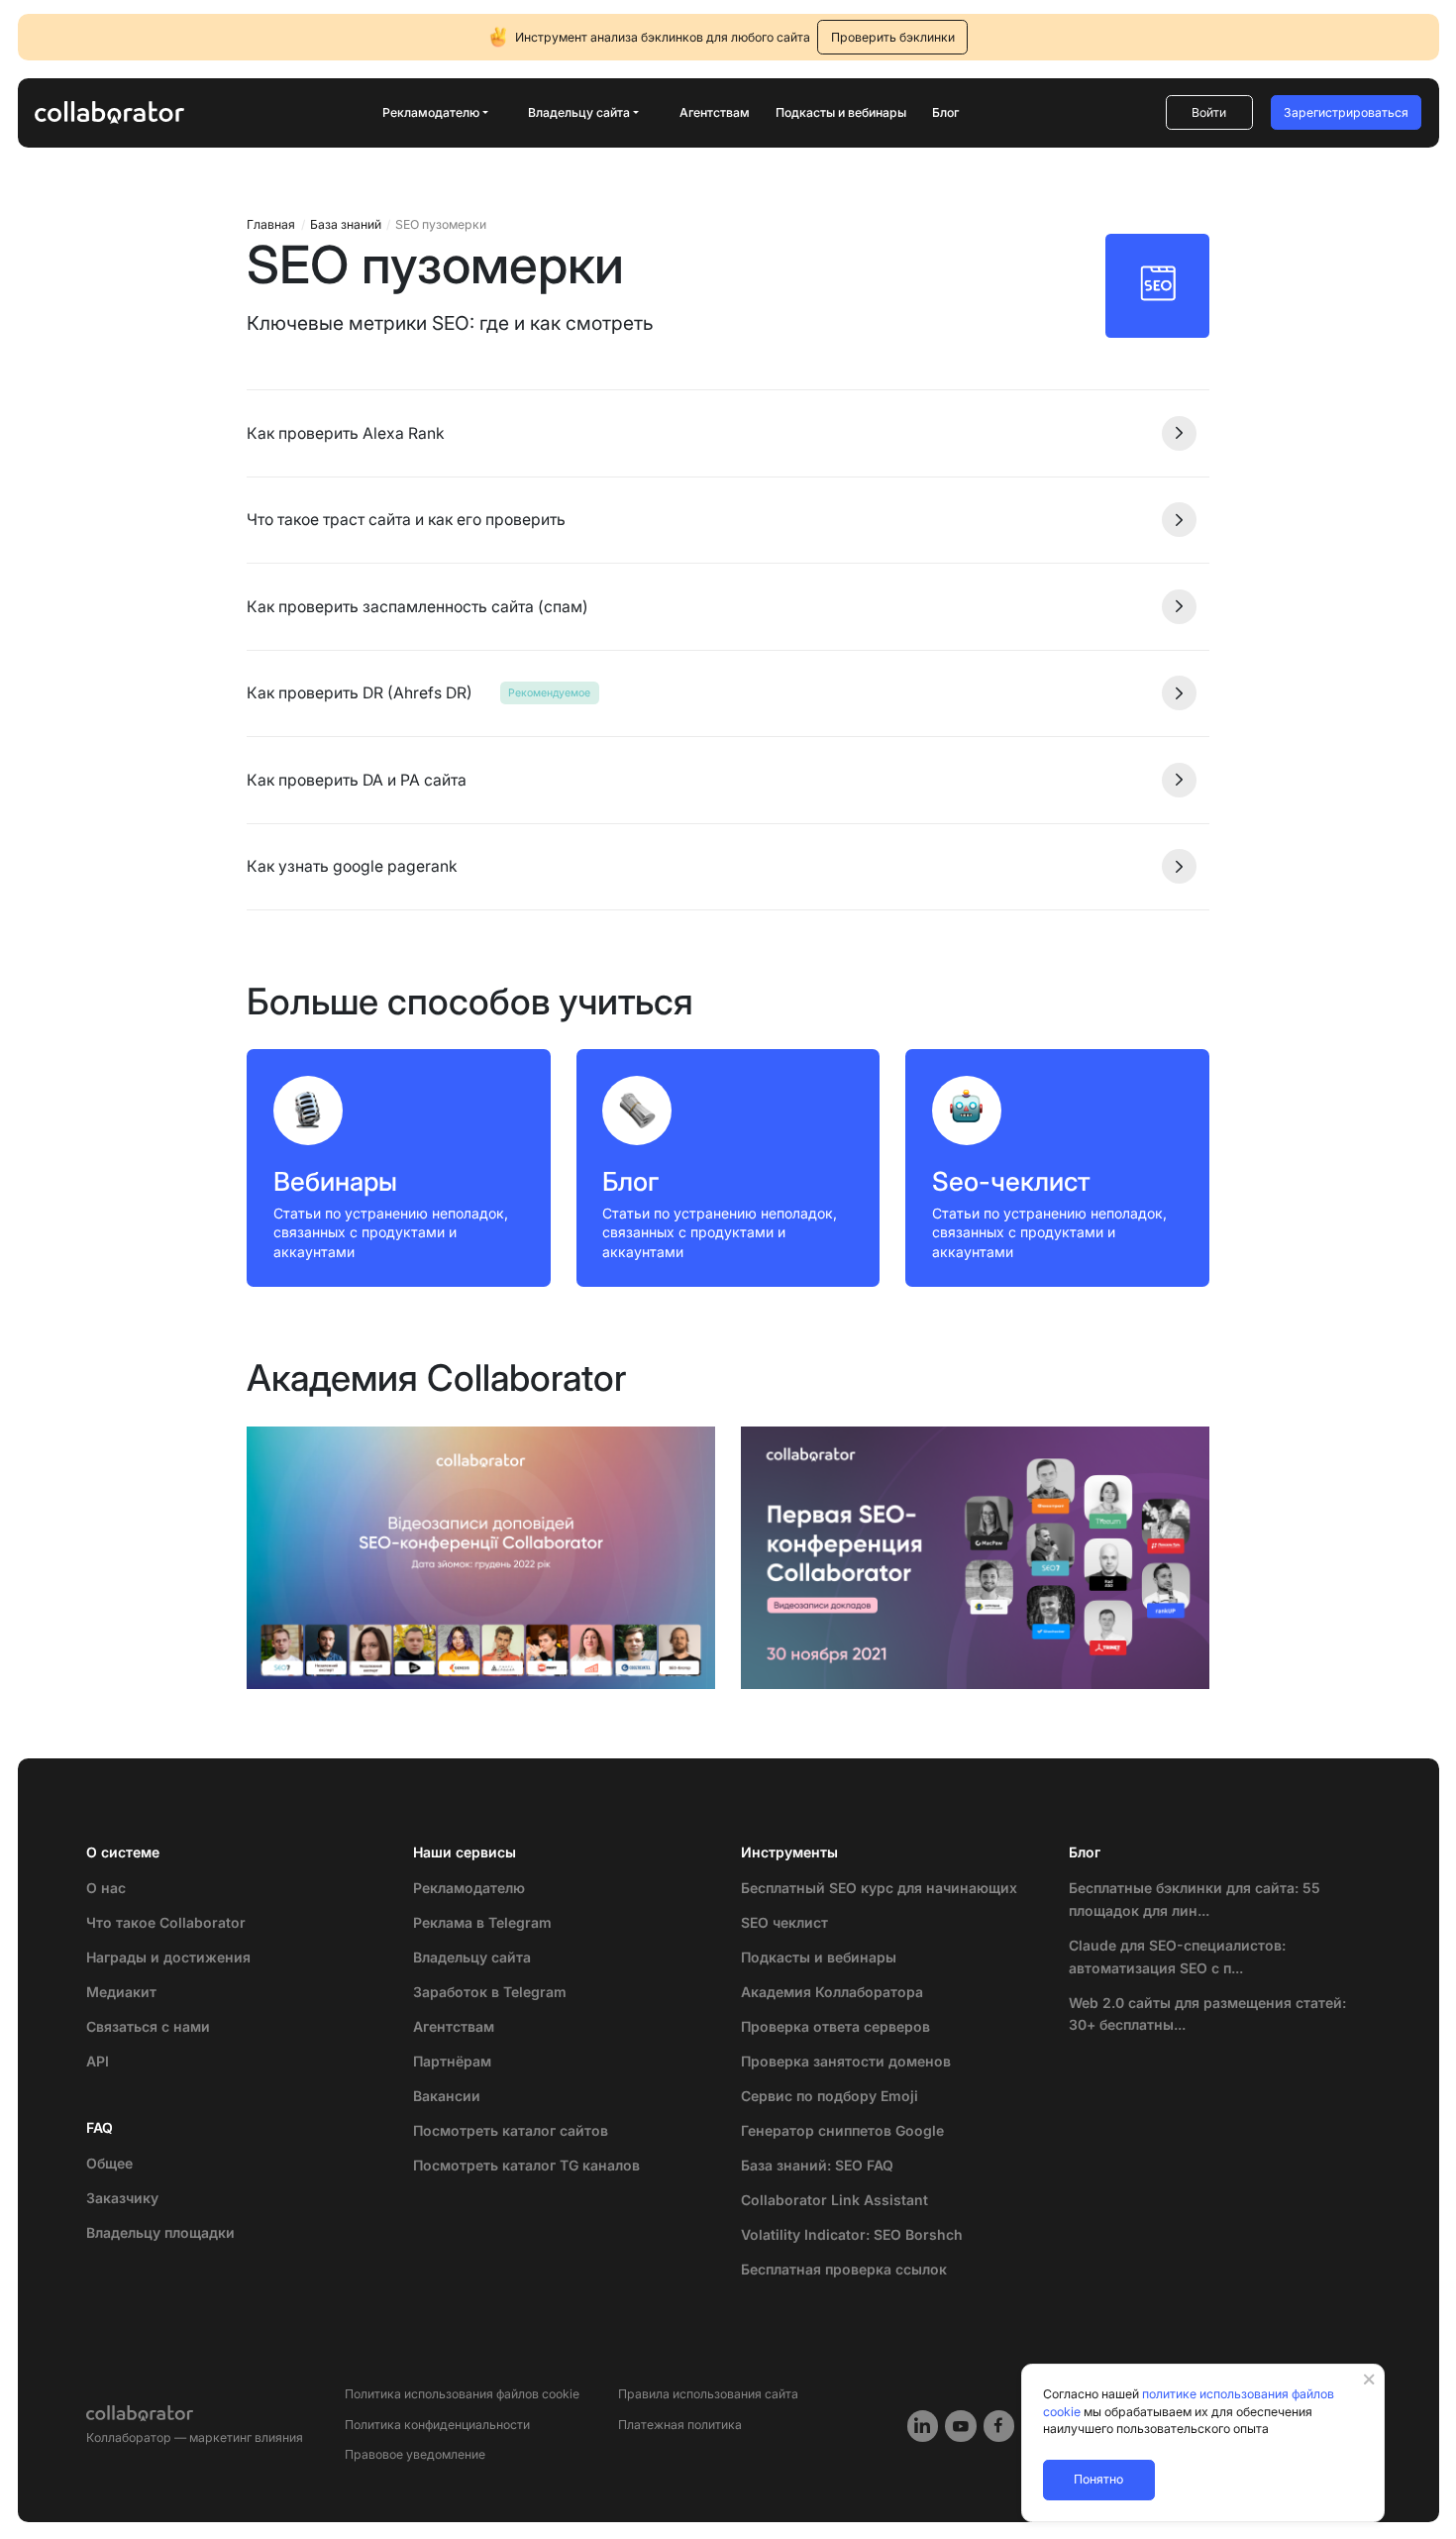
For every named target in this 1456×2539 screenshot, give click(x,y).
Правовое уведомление (415, 2454)
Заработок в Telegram (490, 1992)
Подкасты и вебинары (841, 112)
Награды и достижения (168, 1957)
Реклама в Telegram (482, 1922)
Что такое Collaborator (166, 1922)
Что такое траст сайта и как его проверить (406, 520)
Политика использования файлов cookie (462, 2394)
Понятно (1098, 2479)
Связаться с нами (148, 2026)
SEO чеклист (784, 1922)
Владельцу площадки (160, 2232)
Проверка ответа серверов (835, 2026)
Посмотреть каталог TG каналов (526, 2165)
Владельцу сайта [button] (579, 112)
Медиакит (121, 1992)
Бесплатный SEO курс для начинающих (879, 1888)
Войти (1209, 112)
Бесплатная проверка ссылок (844, 2269)
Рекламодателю (469, 1888)
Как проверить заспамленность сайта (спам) (417, 607)
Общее (109, 2163)
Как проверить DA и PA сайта (357, 780)
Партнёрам (452, 2061)
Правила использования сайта (708, 2394)
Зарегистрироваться (1346, 112)
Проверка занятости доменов (846, 2061)
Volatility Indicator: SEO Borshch (852, 2234)
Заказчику (122, 2198)
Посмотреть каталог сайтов (511, 2130)
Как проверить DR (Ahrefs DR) (360, 693)
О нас (106, 1888)
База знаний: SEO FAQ (817, 2165)
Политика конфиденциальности (437, 2425)
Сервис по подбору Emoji (830, 2096)
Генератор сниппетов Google (842, 2130)
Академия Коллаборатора (832, 1992)
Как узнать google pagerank (352, 866)
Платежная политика (680, 2425)
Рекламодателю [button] (431, 112)
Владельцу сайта (472, 1957)
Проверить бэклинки (893, 37)
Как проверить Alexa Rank (346, 433)
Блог (945, 112)
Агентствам (715, 112)
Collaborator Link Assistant (834, 2200)
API (98, 2061)
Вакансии (447, 2096)
